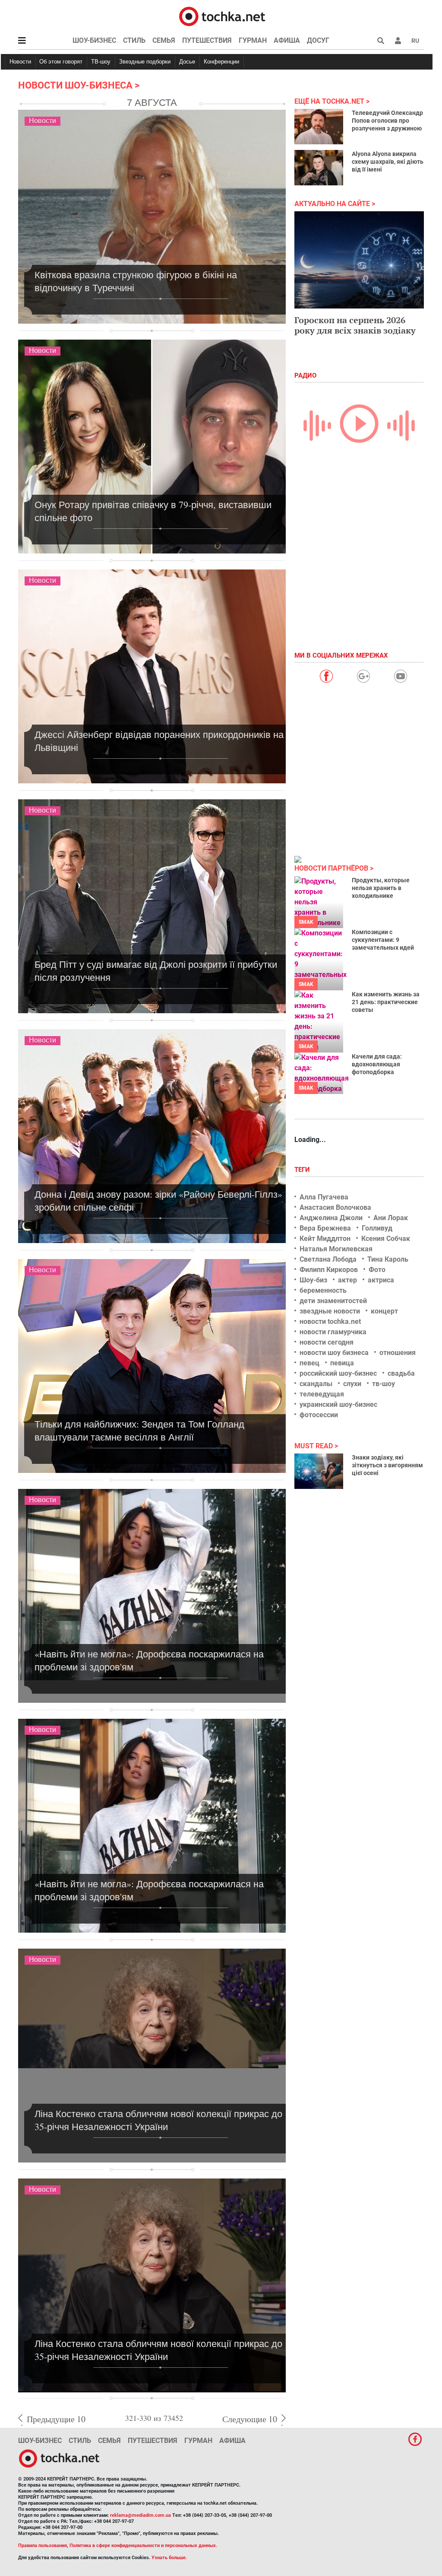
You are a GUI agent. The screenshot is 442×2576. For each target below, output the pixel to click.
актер (347, 1280)
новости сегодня (327, 1342)
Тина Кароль (388, 1259)
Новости (20, 62)
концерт (384, 1311)
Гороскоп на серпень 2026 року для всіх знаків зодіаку (355, 325)
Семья (164, 40)
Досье (187, 62)
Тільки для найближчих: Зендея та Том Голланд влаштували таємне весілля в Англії (139, 1430)
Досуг (318, 40)
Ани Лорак (391, 1218)
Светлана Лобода (328, 1259)
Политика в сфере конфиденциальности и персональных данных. (143, 2546)
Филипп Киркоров (329, 1270)
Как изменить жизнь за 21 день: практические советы (386, 1002)
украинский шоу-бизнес (338, 1404)
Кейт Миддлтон (325, 1239)
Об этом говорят (61, 62)
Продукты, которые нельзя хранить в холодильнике (381, 888)
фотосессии (319, 1415)
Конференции (221, 62)
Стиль (134, 40)
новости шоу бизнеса (334, 1353)
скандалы (316, 1384)
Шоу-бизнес (94, 40)
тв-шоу (384, 1384)
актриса (381, 1280)
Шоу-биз (313, 1280)
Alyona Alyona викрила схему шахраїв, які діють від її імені (388, 162)
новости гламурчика (333, 1332)
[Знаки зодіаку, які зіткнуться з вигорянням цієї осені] (319, 1471)
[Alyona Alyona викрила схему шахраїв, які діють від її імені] (319, 168)
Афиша (287, 40)
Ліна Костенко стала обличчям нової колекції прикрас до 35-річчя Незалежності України (158, 2120)
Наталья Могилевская (336, 1249)
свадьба (401, 1373)
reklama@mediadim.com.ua (140, 2515)
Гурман (253, 40)
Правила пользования (43, 2546)
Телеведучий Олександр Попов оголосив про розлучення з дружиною (387, 121)
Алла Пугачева (324, 1197)
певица (342, 1363)
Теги (303, 1170)
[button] (398, 41)
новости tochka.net (330, 1321)
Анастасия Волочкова (335, 1207)
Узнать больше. (169, 2558)
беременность (323, 1290)
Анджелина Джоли (331, 1218)
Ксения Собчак (386, 1239)
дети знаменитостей (333, 1301)
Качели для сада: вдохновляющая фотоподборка (377, 1064)
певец (309, 1363)
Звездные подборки (145, 62)
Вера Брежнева (325, 1228)
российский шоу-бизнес (338, 1373)
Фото (377, 1270)
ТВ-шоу (101, 62)
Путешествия (207, 40)
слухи (352, 1384)
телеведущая (322, 1394)
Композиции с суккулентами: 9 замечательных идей (383, 940)
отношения (398, 1353)
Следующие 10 (250, 2419)
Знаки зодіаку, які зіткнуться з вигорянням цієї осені (387, 1465)
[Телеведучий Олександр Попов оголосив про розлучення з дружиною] (319, 127)
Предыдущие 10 (56, 2419)
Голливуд (377, 1228)
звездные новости (330, 1311)
